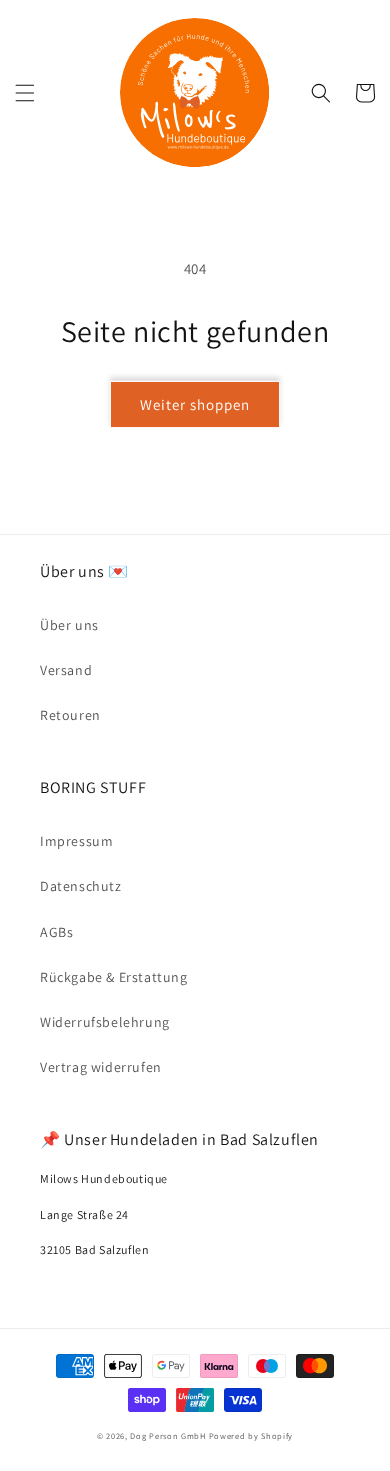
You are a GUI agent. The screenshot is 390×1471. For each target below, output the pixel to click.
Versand (66, 670)
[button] (25, 93)
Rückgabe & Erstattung (114, 977)
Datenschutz (81, 886)
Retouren (70, 715)
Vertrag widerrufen (101, 1067)
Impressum (76, 841)
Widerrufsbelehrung (105, 1022)
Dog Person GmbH (168, 1435)
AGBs (56, 932)
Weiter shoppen (195, 404)
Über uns (69, 625)
